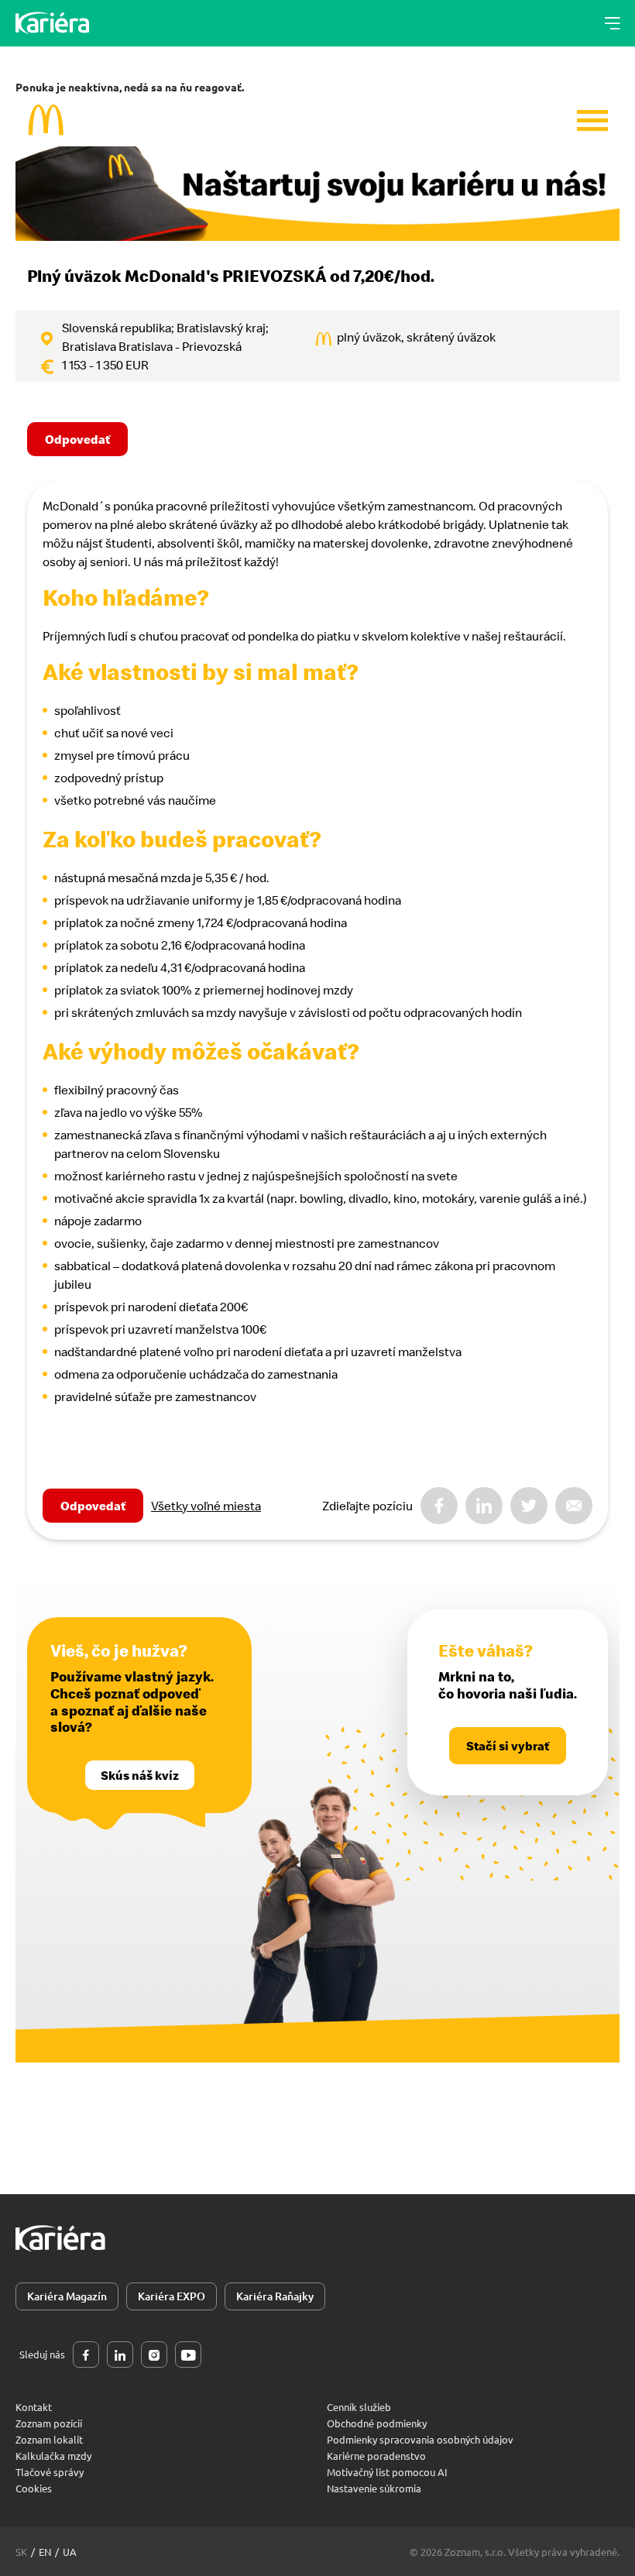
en (45, 2552)
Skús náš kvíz (140, 1775)
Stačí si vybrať (508, 1746)
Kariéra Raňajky (275, 2296)
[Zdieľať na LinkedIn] (484, 1506)
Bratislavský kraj (221, 328)
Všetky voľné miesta (206, 1506)
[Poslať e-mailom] (574, 1506)
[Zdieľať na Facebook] (439, 1506)
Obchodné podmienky (377, 2423)
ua (70, 2552)
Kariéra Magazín (67, 2296)
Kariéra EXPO (172, 2296)
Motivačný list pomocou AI (387, 2472)
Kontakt (34, 2407)
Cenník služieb (359, 2407)
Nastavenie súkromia (374, 2488)
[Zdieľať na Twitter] (529, 1506)
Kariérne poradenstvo (376, 2456)
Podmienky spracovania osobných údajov (420, 2439)
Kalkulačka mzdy (53, 2456)
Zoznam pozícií (49, 2423)
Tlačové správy (50, 2472)
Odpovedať (77, 439)
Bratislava (89, 346)
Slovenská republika (117, 328)
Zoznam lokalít (49, 2439)
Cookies (34, 2488)
